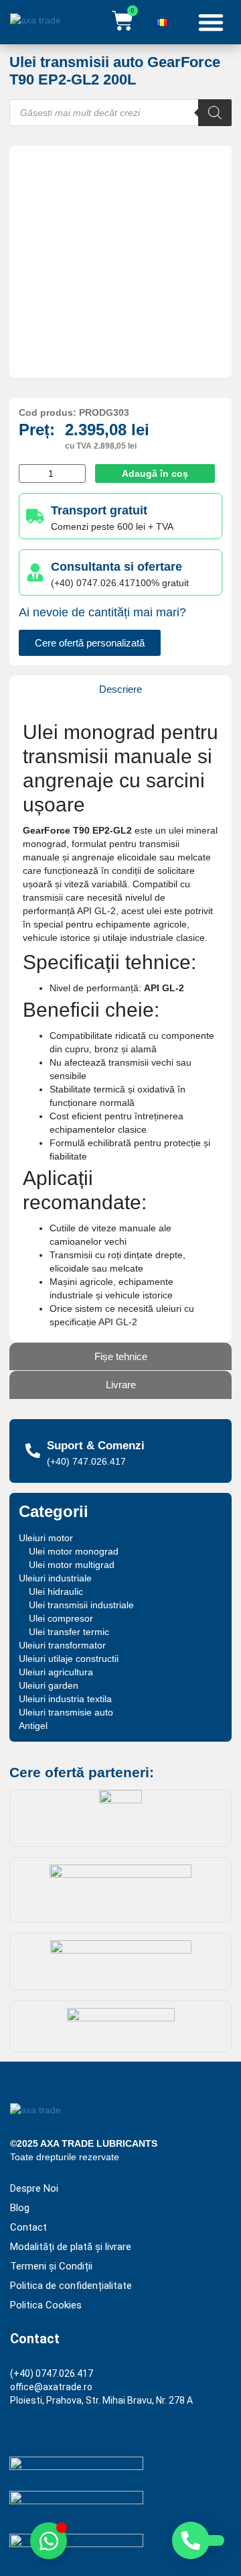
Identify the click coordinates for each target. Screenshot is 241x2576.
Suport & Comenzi (96, 1446)
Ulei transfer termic (69, 1632)
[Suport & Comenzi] (33, 1451)
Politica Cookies (46, 2305)
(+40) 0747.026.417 (52, 2373)
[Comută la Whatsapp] (49, 2541)
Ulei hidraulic (56, 1591)
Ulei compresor (61, 1618)
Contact (28, 2228)
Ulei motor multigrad (72, 1565)
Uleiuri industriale (55, 1578)
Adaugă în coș (155, 473)
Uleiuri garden (49, 1685)
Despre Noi (34, 2189)
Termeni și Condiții (51, 2266)
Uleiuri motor (46, 1538)
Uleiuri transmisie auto (66, 1712)
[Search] (215, 113)
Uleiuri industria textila (65, 1699)
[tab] (120, 689)
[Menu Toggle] (211, 22)
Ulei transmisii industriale (81, 1605)
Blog (20, 2208)
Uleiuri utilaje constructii (69, 1659)
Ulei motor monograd (74, 1551)
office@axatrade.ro (51, 2387)
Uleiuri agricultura (56, 1672)
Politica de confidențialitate (71, 2286)
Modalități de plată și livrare (71, 2247)
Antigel (33, 1726)
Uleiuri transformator (62, 1645)
